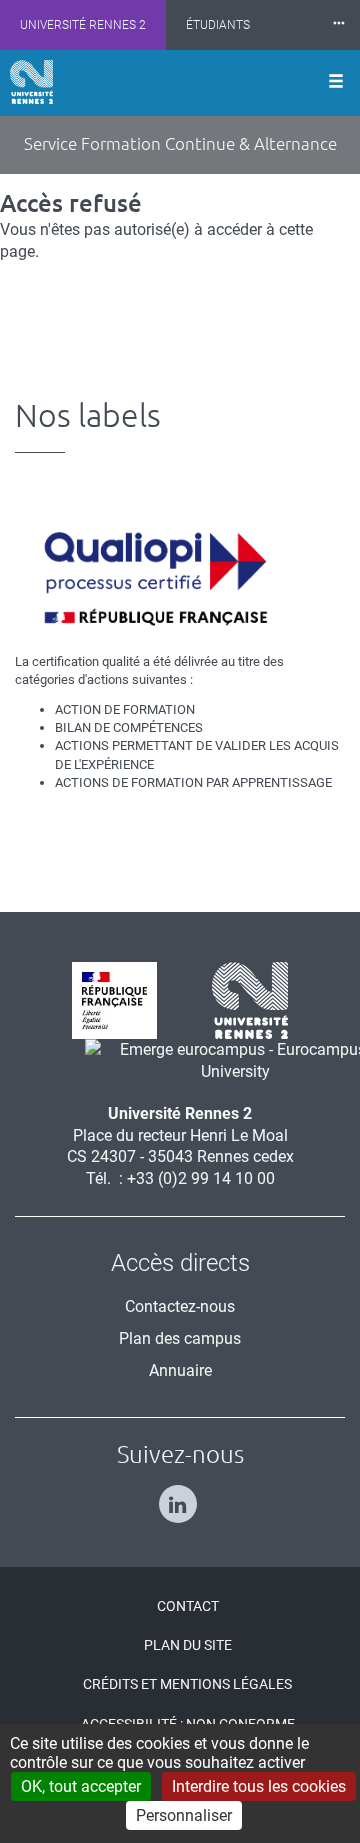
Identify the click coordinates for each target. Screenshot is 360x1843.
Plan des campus (180, 1338)
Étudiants (218, 25)
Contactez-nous (180, 1306)
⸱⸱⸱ (339, 24)
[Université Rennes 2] (242, 999)
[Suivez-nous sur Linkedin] (180, 1495)
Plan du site (188, 1645)
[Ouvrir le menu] (336, 83)
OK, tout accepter (81, 1786)
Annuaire (180, 1370)
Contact (188, 1606)
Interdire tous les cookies (259, 1786)
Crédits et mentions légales (187, 1684)
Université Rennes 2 (83, 25)
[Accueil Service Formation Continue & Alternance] (31, 82)
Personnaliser (184, 1815)
